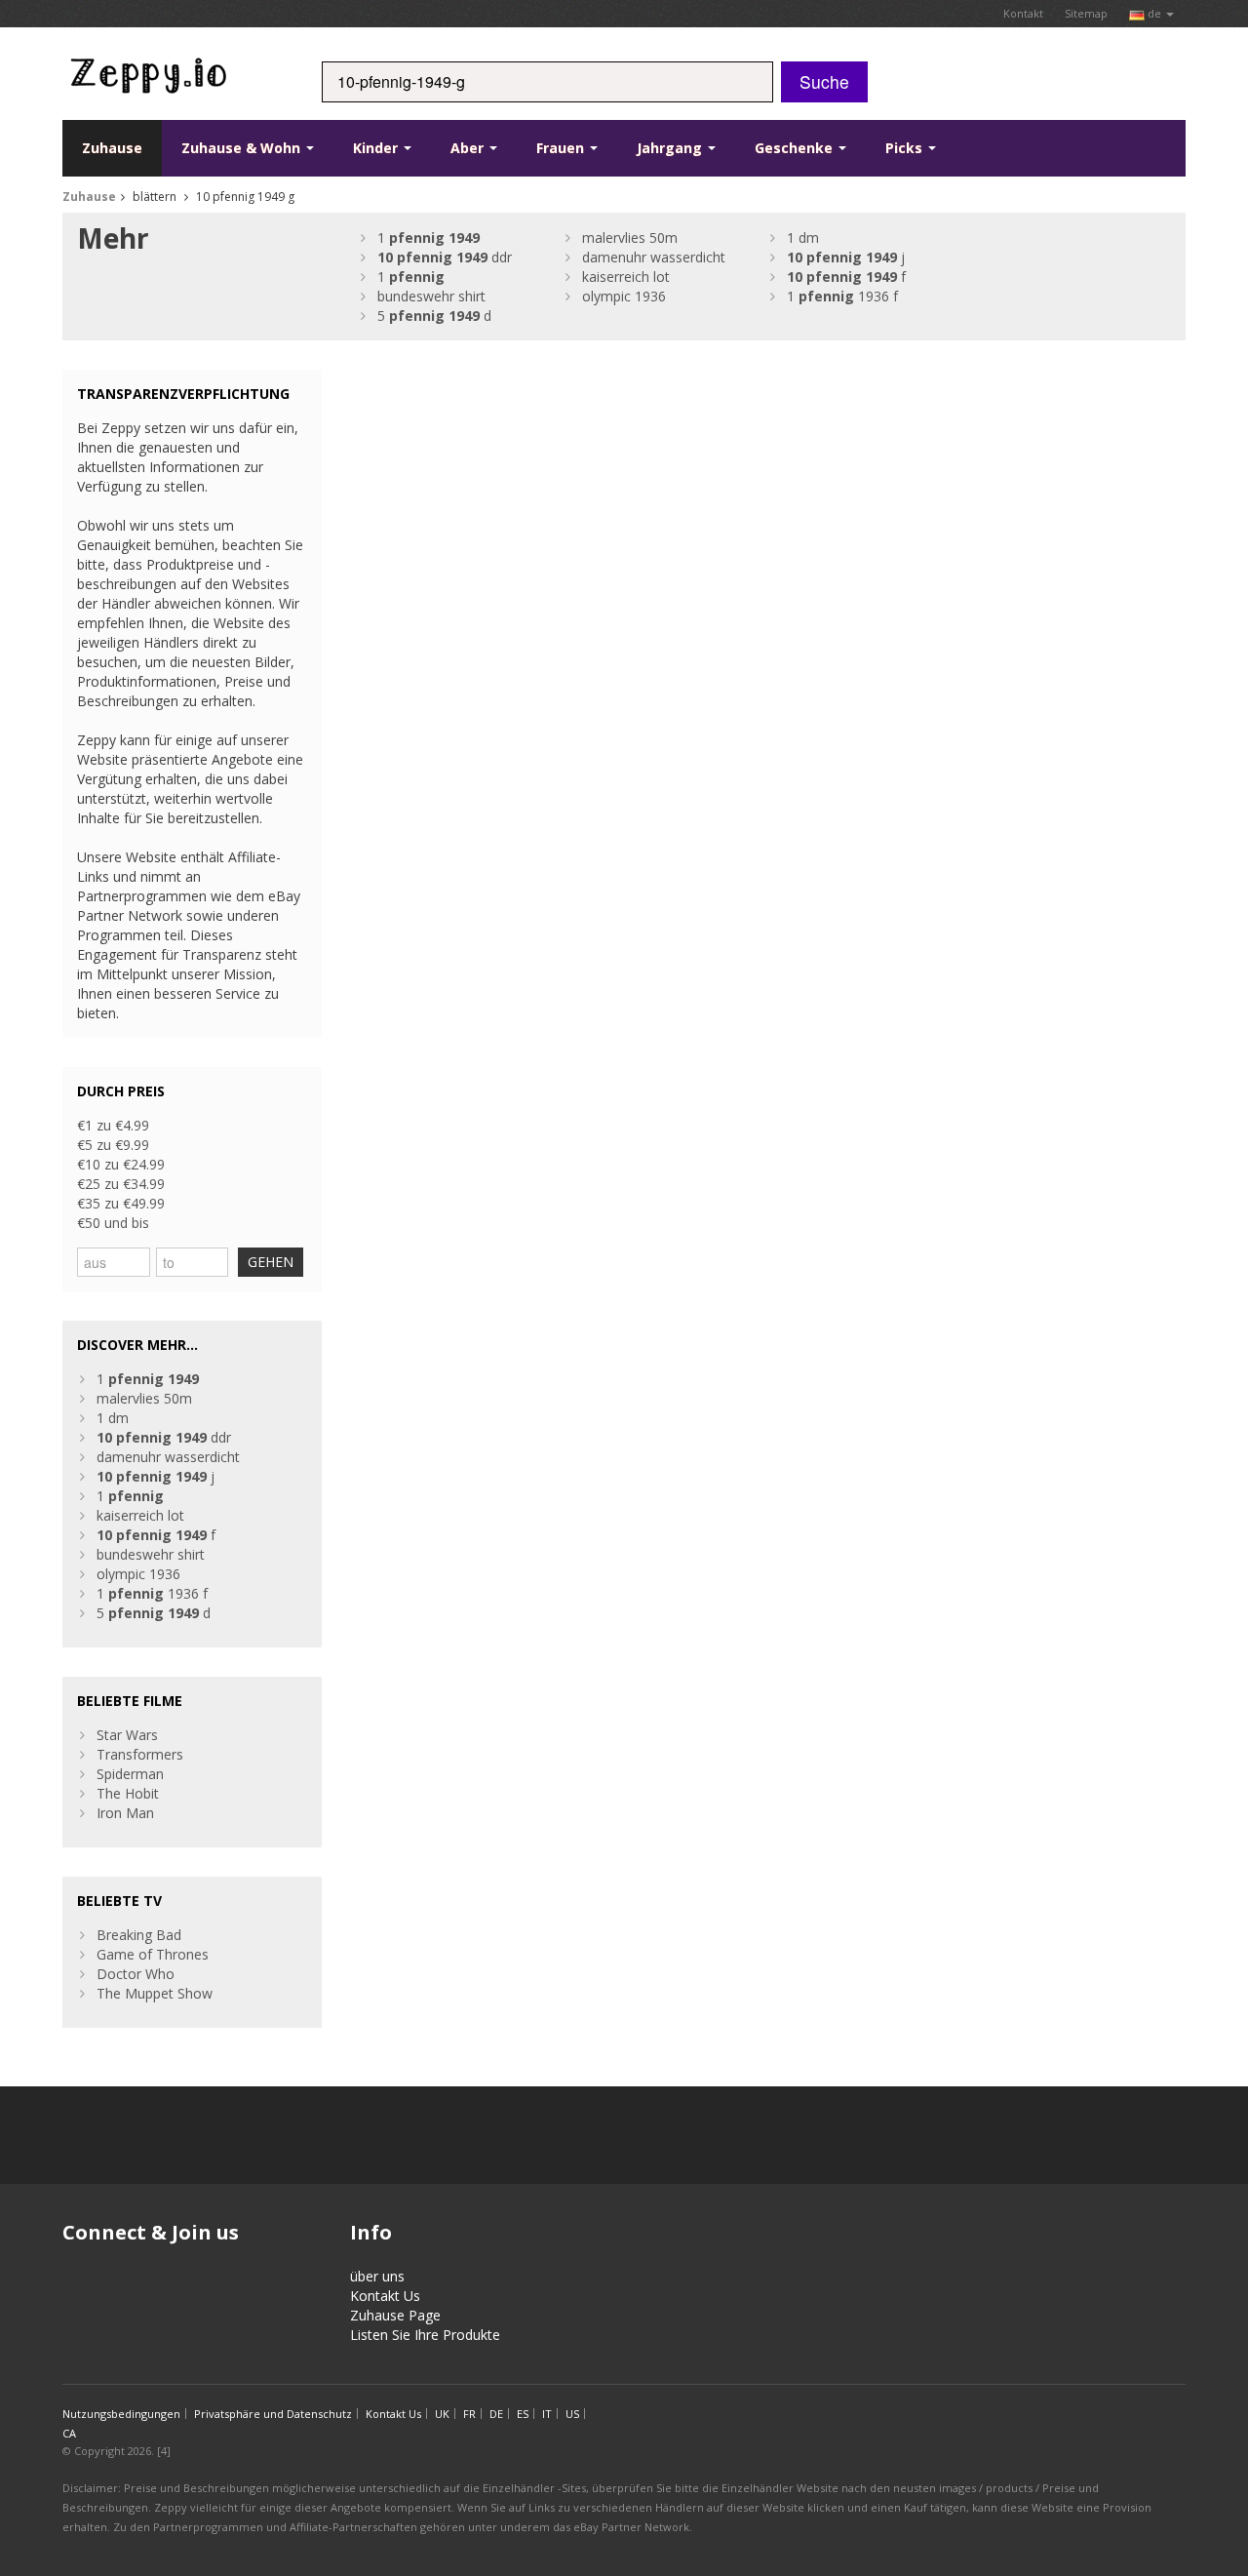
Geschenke (796, 148)
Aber (469, 148)
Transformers (140, 1754)
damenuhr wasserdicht (654, 257)
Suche (824, 81)
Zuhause (112, 148)
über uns (377, 2276)
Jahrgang (671, 148)
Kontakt (1023, 13)
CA (69, 2433)
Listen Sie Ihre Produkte (425, 2335)
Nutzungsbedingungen (121, 2414)
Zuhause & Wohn (243, 148)
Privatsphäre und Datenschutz (273, 2414)
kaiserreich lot (626, 277)
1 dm (803, 238)
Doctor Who (136, 1974)
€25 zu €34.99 (121, 1184)
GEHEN (271, 1262)
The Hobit (128, 1793)
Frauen (562, 148)
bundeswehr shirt (431, 296)
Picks (906, 148)
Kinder (377, 148)
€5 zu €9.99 (113, 1145)
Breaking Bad (139, 1935)
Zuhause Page (395, 2315)
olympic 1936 (624, 296)
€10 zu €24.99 (121, 1164)
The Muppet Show (155, 1993)
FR (469, 2414)
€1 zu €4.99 (113, 1125)
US (572, 2414)
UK (442, 2414)
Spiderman (130, 1774)
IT (547, 2414)
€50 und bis (113, 1223)
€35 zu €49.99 (121, 1203)
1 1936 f (842, 296)
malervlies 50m (630, 238)
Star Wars (127, 1735)
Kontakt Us (385, 2296)
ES (523, 2414)
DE (496, 2414)
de (1154, 13)
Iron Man (125, 1813)
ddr (445, 257)
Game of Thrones (153, 1954)
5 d (434, 316)
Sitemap (1086, 13)
